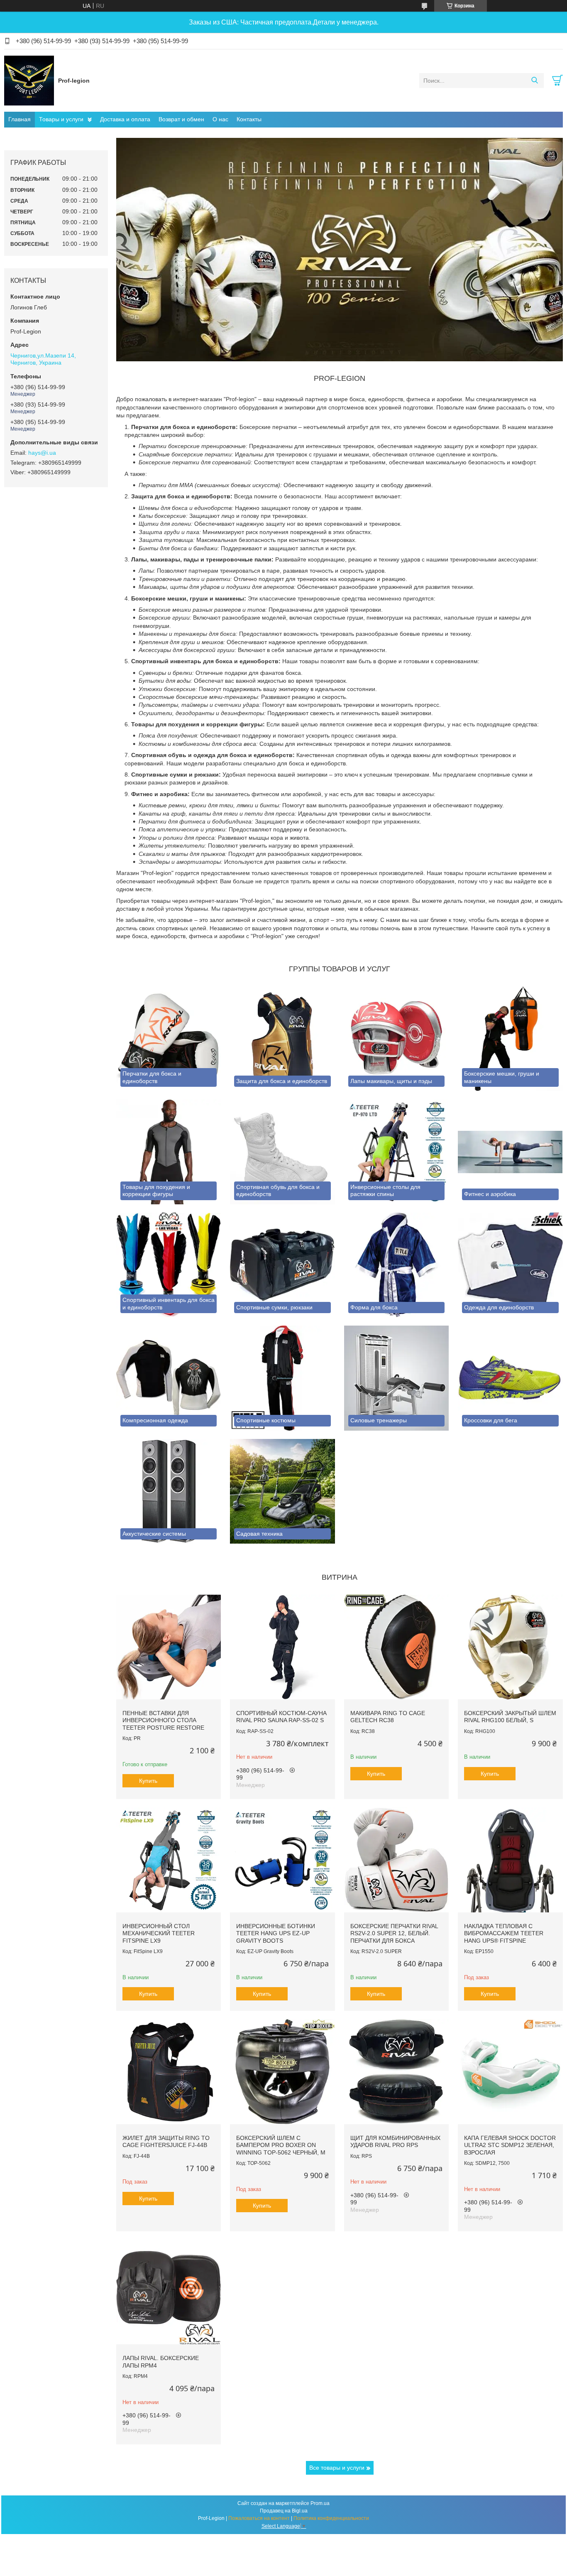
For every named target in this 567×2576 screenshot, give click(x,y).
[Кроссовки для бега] (510, 1378)
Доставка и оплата (125, 119)
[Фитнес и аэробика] (510, 1152)
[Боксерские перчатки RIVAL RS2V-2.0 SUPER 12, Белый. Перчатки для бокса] (396, 1860)
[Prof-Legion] (29, 80)
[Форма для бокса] (396, 1265)
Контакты (249, 119)
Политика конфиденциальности (331, 2518)
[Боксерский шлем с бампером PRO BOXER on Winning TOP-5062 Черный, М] (282, 2071)
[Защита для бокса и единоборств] (282, 1039)
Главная (20, 119)
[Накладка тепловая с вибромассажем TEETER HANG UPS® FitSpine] (510, 1860)
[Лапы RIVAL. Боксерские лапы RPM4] (169, 2292)
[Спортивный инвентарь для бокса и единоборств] (169, 1265)
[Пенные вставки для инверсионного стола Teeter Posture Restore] (169, 1647)
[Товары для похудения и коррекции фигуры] (169, 1152)
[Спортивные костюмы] (282, 1378)
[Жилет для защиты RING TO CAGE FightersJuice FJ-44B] (169, 2071)
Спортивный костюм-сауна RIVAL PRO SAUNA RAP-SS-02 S (281, 1717)
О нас (220, 119)
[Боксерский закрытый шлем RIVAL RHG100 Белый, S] (510, 1647)
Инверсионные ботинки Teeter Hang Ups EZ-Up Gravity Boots (276, 1933)
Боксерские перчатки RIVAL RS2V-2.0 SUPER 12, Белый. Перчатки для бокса (394, 1933)
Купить (148, 1781)
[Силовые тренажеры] (396, 1378)
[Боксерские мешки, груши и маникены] (510, 1039)
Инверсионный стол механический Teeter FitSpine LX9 (159, 1933)
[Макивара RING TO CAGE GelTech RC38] (396, 1647)
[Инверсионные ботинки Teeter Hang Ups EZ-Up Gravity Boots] (282, 1860)
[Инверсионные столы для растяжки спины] (396, 1152)
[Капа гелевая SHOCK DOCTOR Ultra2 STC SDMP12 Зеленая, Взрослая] (510, 2071)
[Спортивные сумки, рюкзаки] (282, 1265)
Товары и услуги (61, 119)
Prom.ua (320, 2503)
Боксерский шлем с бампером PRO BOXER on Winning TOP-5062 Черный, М (281, 2145)
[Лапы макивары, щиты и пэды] (396, 1039)
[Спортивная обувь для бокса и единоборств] (282, 1152)
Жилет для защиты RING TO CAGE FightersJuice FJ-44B (166, 2142)
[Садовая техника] (282, 1491)
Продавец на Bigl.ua (284, 2511)
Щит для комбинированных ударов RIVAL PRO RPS (395, 2142)
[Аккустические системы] (169, 1491)
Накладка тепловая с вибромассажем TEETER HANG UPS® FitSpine (504, 1933)
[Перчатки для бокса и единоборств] (169, 1039)
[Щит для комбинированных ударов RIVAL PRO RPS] (396, 2071)
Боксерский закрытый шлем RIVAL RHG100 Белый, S (510, 1717)
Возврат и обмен (181, 119)
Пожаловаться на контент (259, 2518)
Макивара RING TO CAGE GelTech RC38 (388, 1717)
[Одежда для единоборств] (510, 1265)
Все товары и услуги (337, 2468)
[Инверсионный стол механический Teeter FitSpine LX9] (169, 1860)
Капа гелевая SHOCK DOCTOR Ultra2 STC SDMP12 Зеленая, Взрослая (510, 2145)
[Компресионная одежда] (169, 1378)
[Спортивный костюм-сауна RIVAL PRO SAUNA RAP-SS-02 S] (282, 1647)
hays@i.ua (42, 453)
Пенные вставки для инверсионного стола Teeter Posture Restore (163, 1720)
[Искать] (534, 81)
